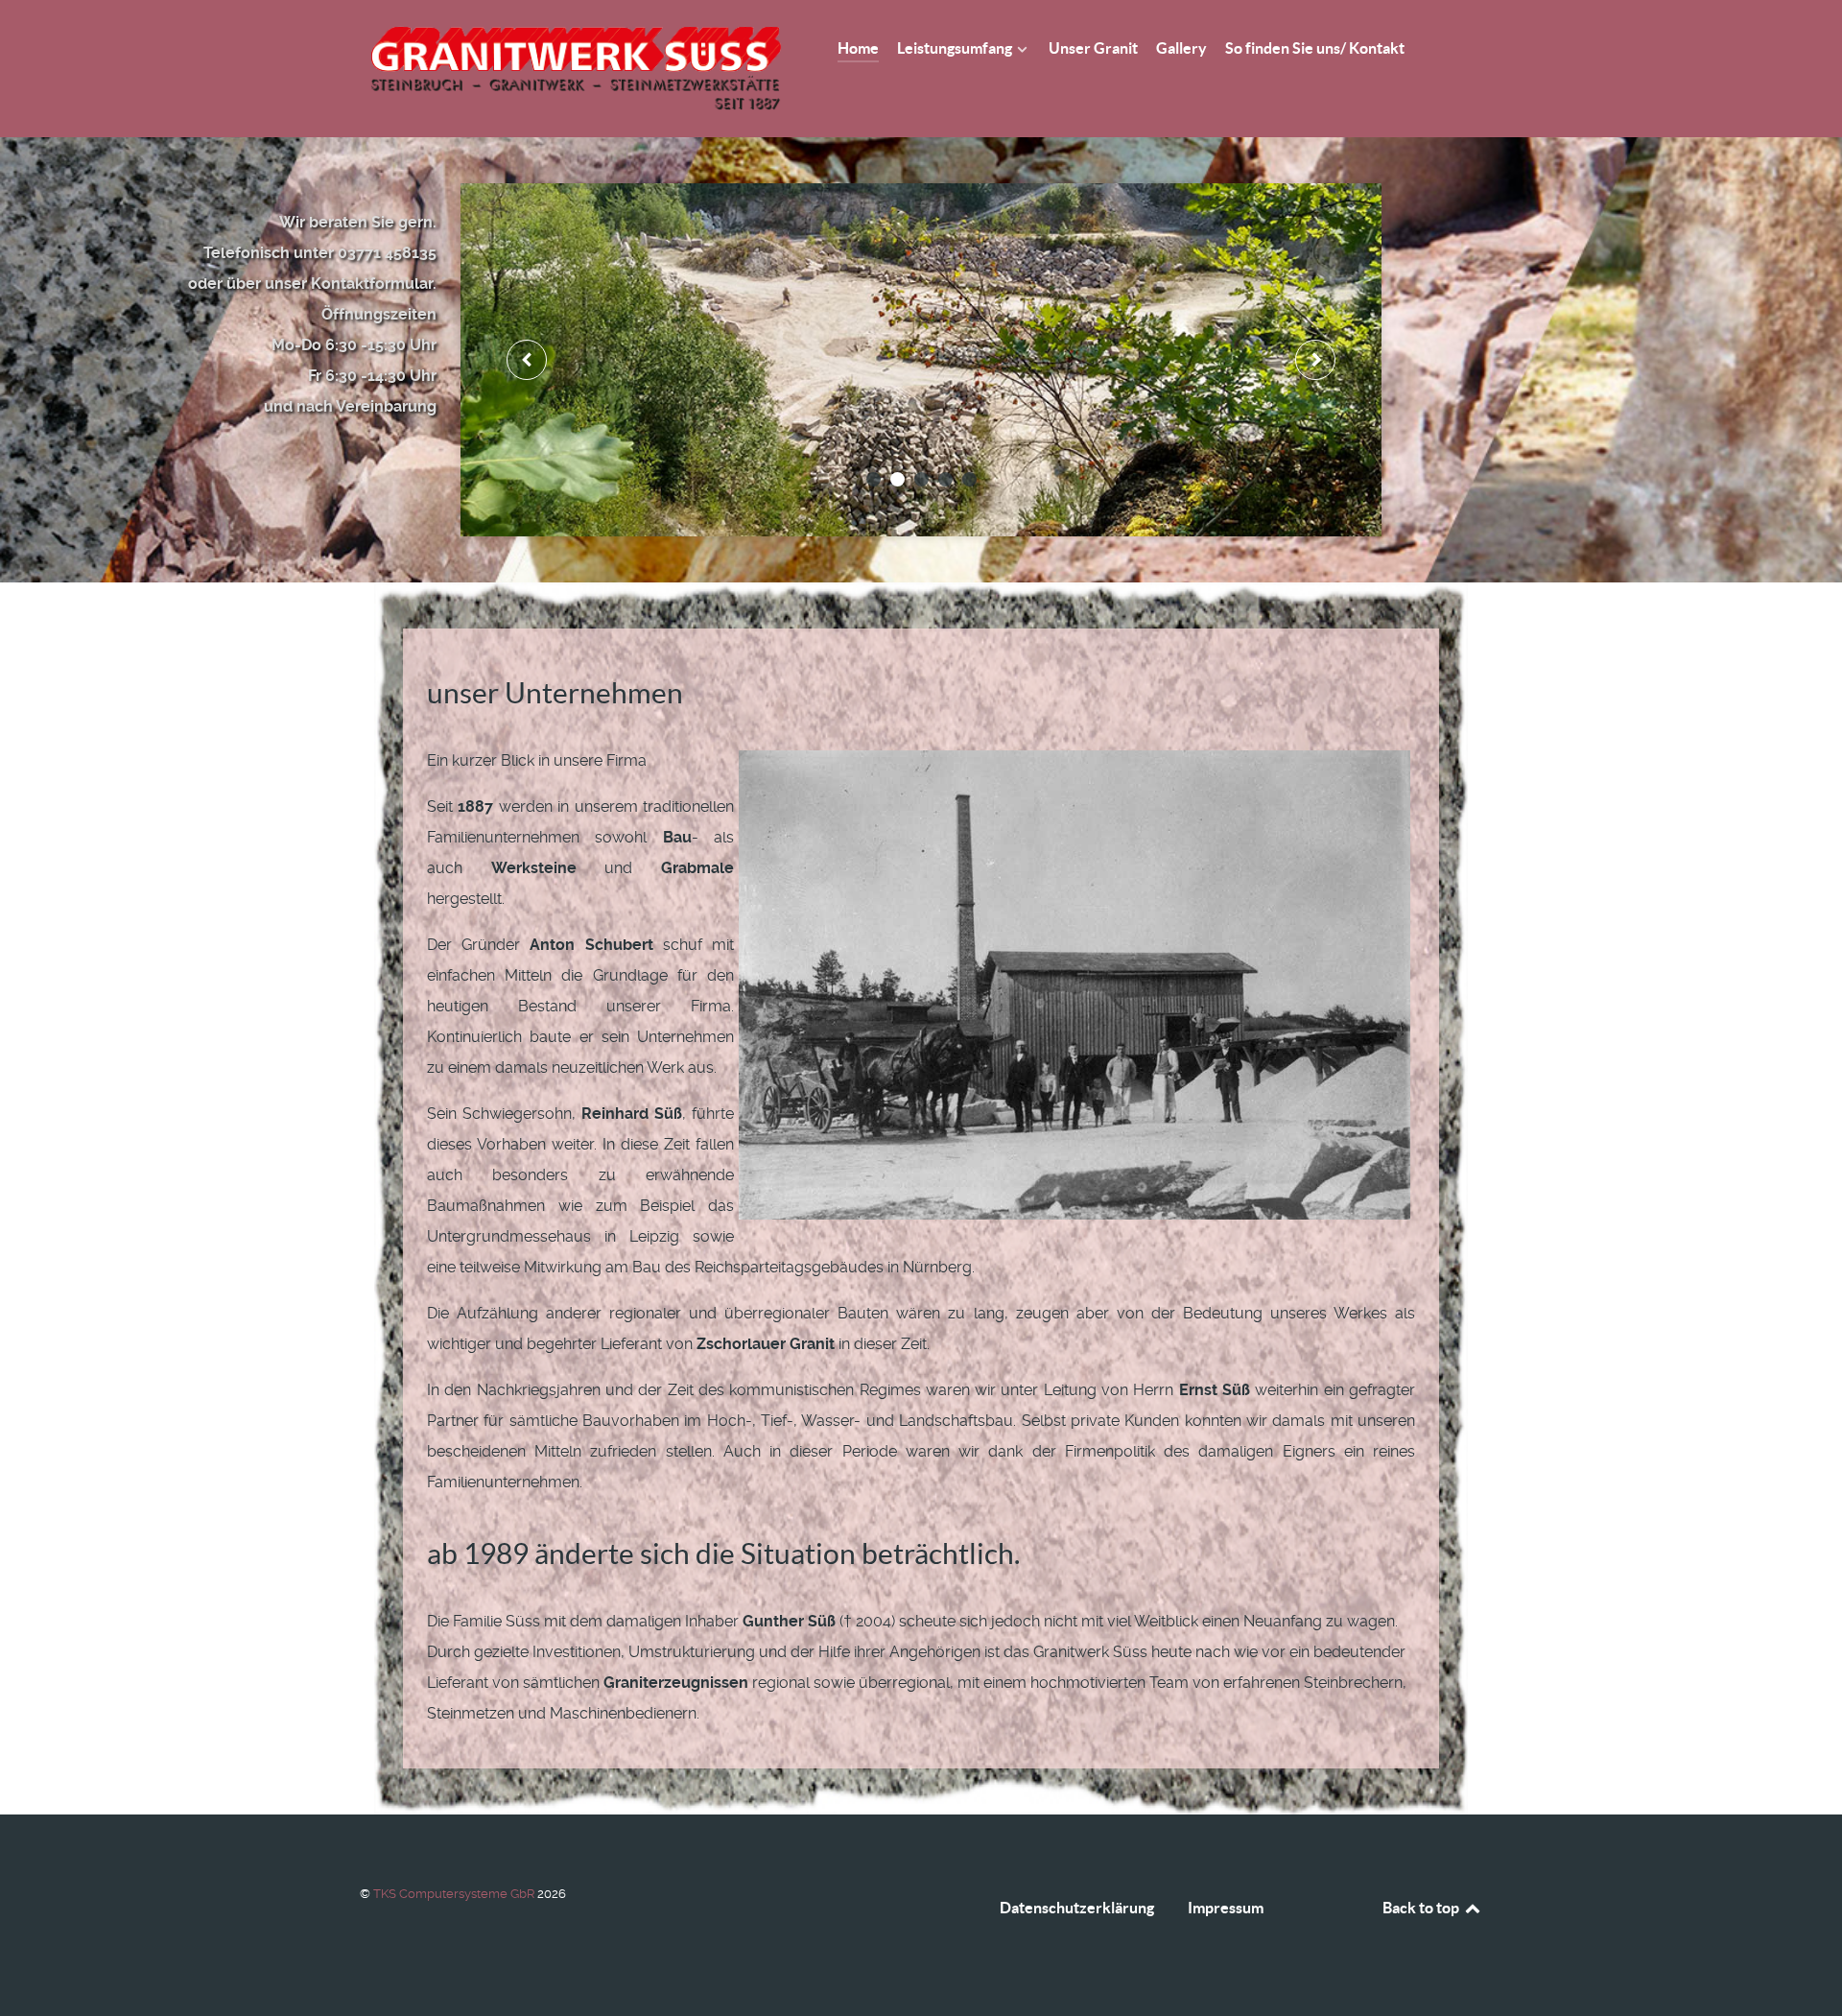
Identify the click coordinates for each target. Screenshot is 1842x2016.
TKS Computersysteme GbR (455, 1894)
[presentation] (527, 360)
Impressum (1226, 1908)
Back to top (1422, 1908)
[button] (874, 479)
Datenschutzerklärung (1077, 1908)
